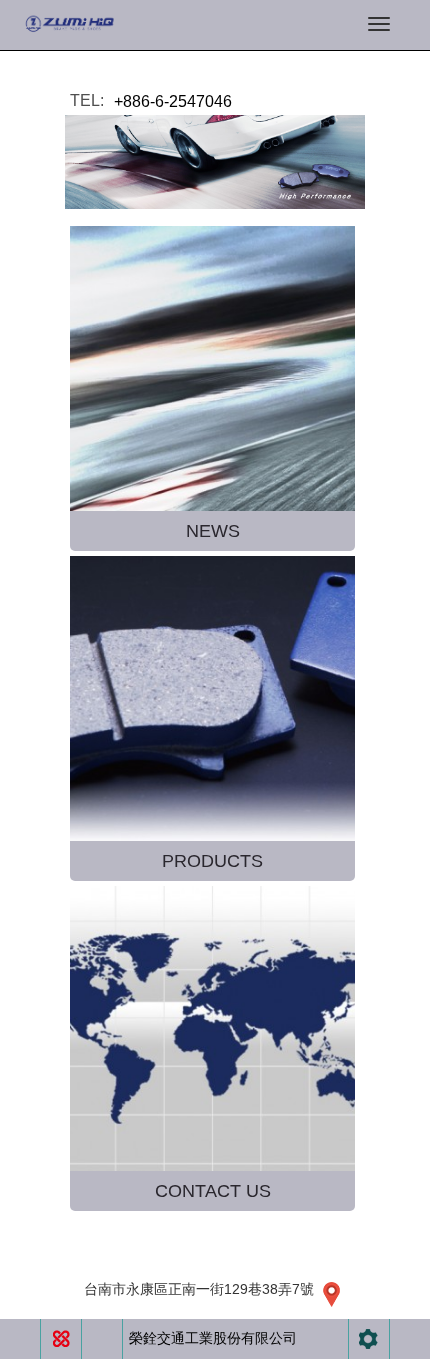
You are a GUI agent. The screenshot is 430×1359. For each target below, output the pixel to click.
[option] (215, 162)
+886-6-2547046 (173, 101)
